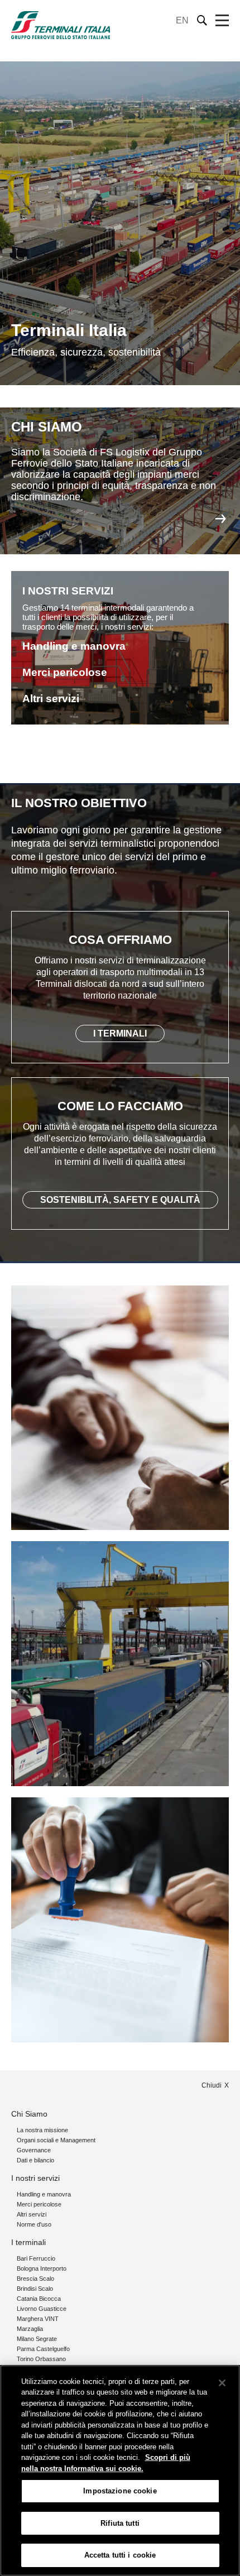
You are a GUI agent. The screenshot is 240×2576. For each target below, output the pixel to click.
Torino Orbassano (41, 2359)
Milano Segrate (37, 2339)
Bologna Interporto (42, 2268)
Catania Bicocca (39, 2299)
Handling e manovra (44, 2194)
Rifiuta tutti (120, 2523)
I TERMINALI (120, 1033)
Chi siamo (220, 519)
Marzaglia (30, 2329)
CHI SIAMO (47, 427)
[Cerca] (202, 20)
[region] (120, 2471)
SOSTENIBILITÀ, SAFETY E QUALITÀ (120, 1200)
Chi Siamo (29, 2114)
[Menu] (222, 21)
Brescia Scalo (35, 2278)
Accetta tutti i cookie (120, 2555)
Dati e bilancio (35, 2160)
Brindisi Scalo (35, 2289)
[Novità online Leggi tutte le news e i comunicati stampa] (120, 1920)
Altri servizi (32, 2214)
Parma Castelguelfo (43, 2349)
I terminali (28, 2242)
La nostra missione (42, 2130)
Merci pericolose (39, 2204)
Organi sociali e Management (56, 2140)
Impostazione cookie (120, 2491)
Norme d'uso (34, 2224)
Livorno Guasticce (42, 2309)
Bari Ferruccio (36, 2258)
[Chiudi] (222, 2383)
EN (182, 20)
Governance (34, 2150)
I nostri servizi (35, 2178)
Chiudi (212, 2085)
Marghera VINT (38, 2319)
